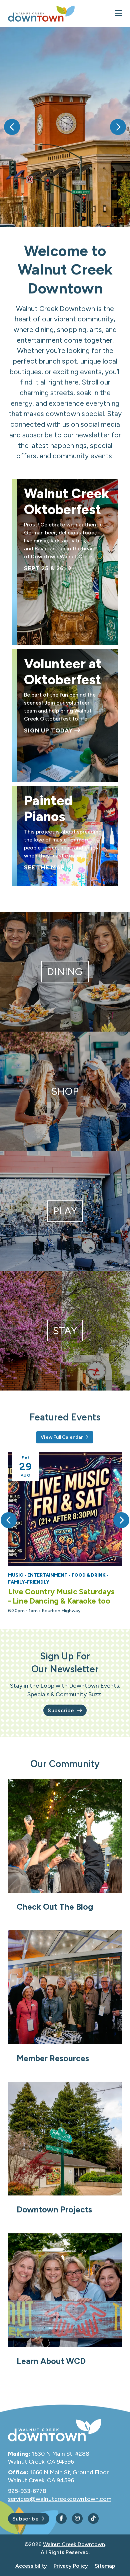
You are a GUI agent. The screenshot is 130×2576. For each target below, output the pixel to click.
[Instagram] (77, 2519)
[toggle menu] (118, 14)
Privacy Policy (71, 2566)
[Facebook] (61, 2519)
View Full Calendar (62, 1437)
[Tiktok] (93, 2519)
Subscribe (61, 1710)
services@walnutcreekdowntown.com (60, 2499)
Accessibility (31, 2566)
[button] (12, 127)
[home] (41, 14)
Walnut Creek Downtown (74, 2544)
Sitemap (105, 2566)
